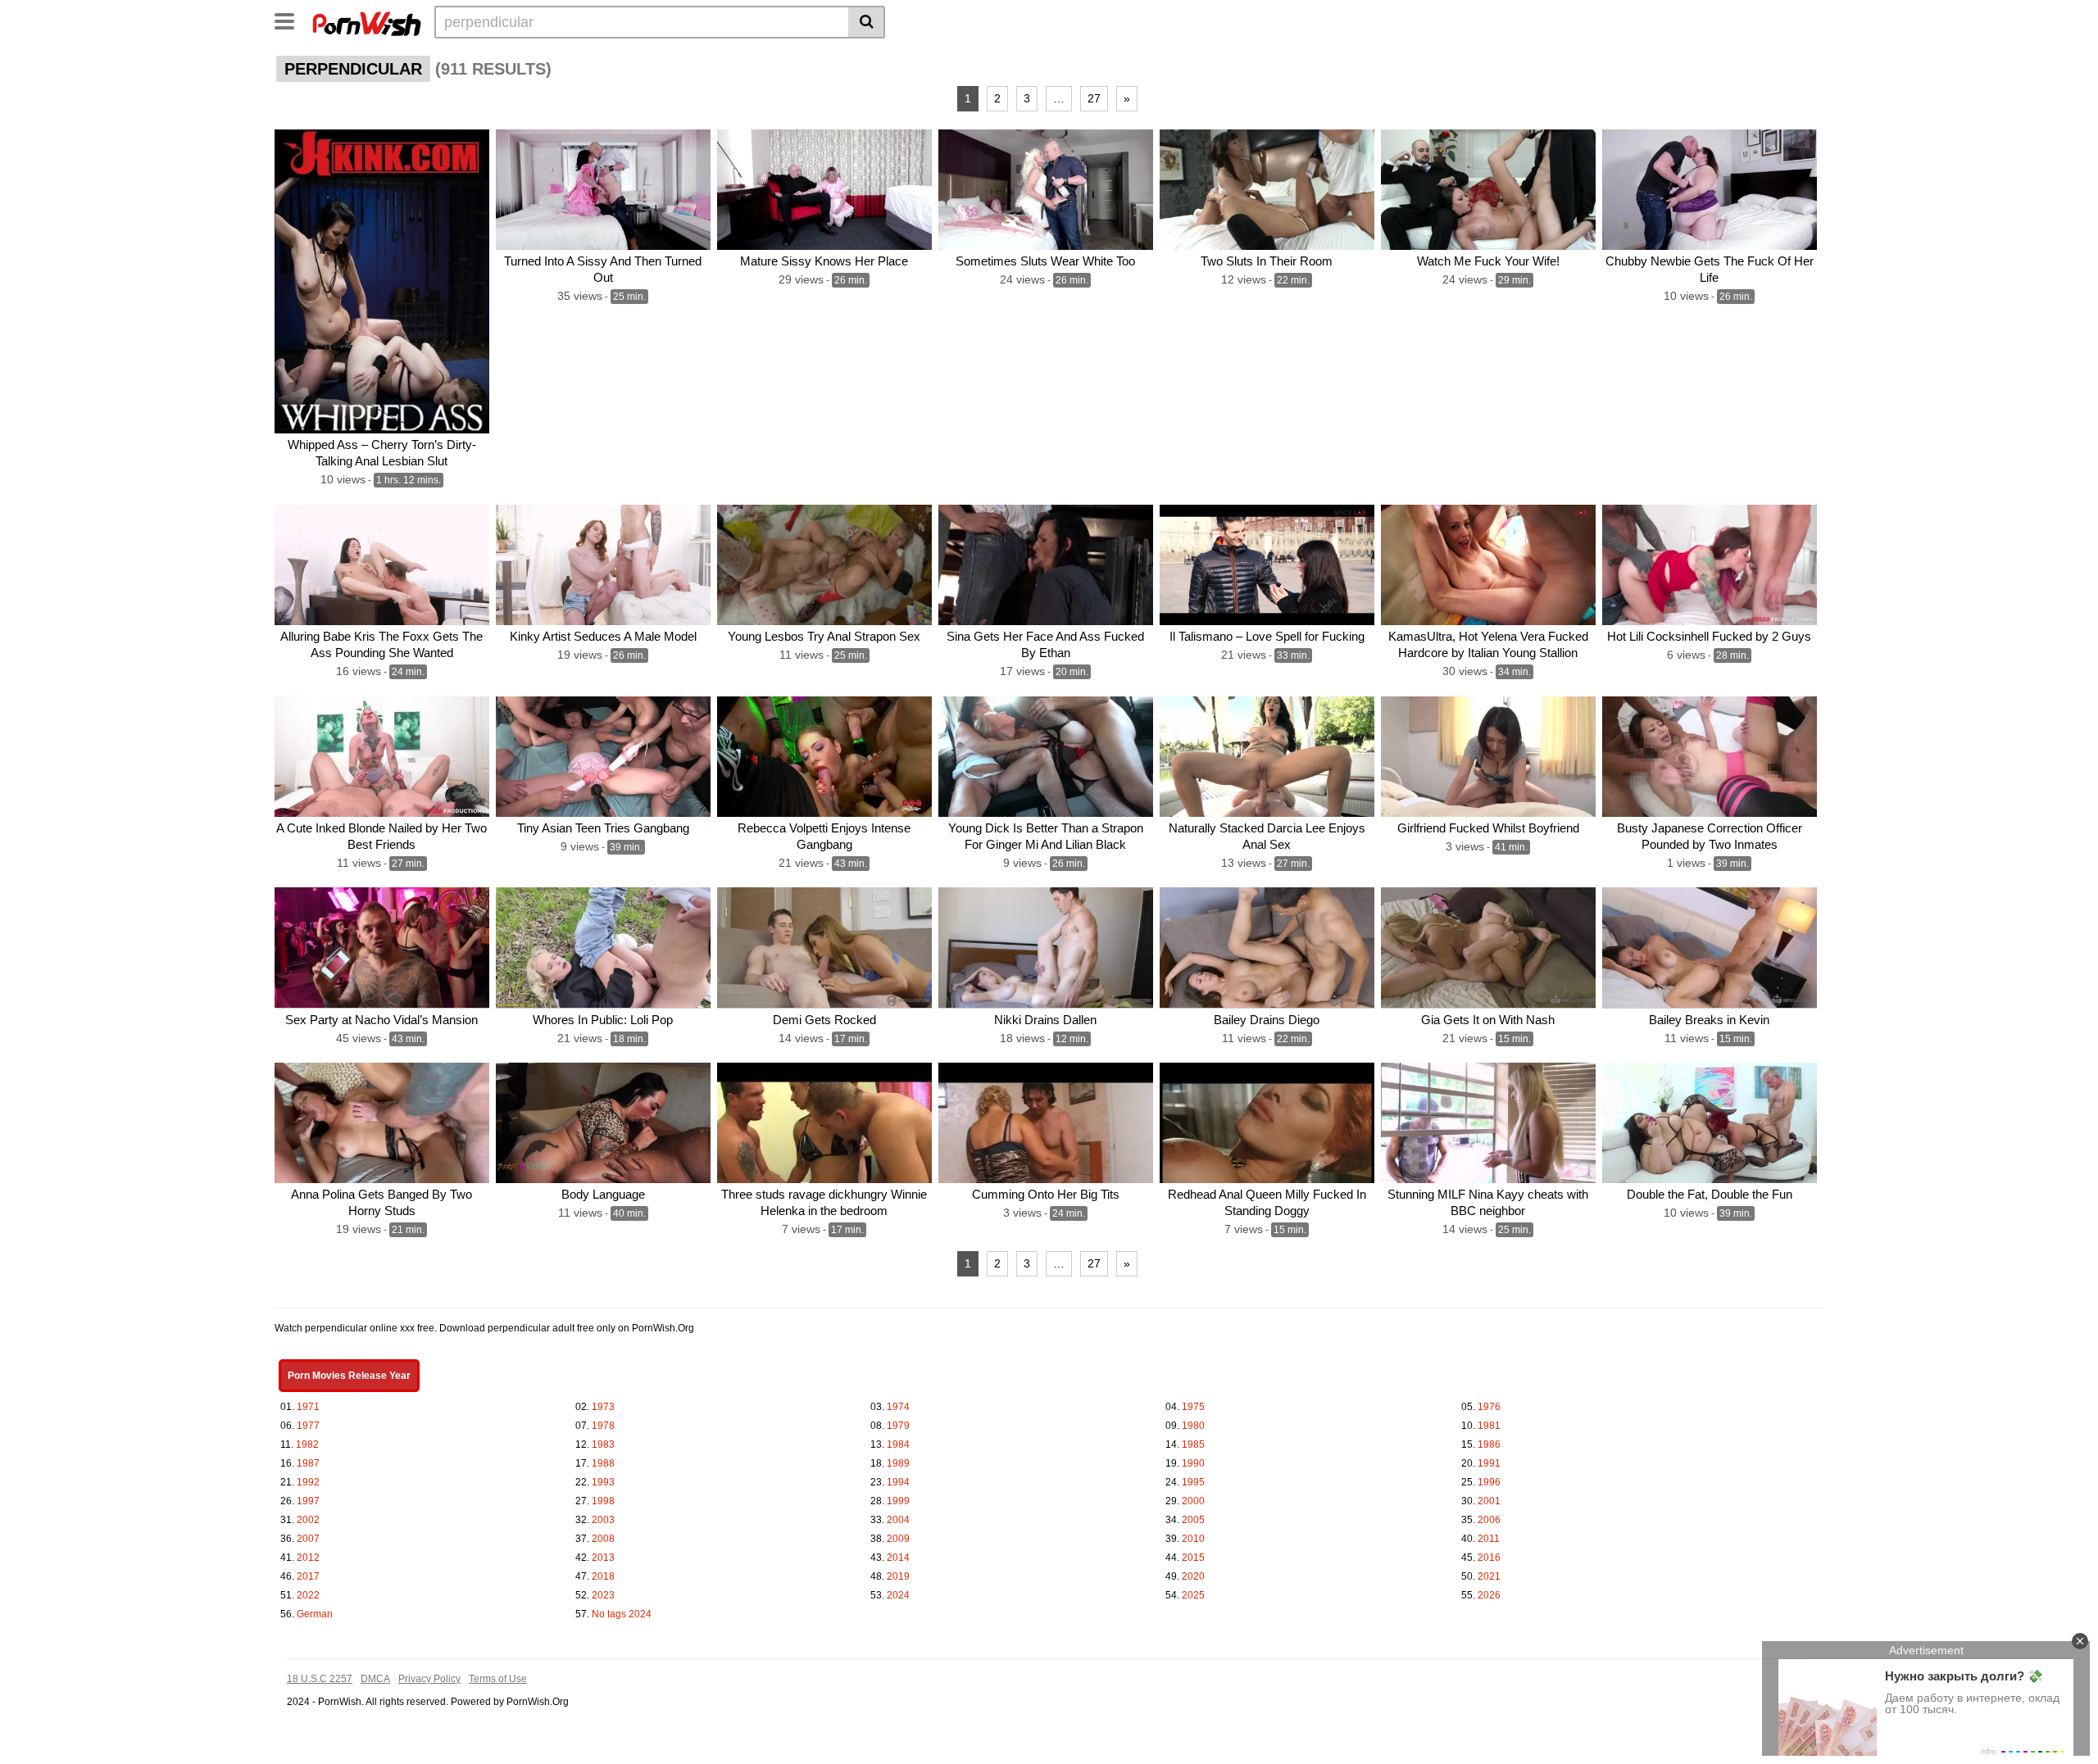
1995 (1193, 1482)
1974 (898, 1407)
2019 (898, 1576)
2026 (1489, 1595)
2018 (603, 1576)
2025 (1193, 1595)
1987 (308, 1463)
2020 (1193, 1576)
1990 (1193, 1463)
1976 (1489, 1407)
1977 (308, 1426)
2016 (1489, 1558)
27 (1094, 98)
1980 (1193, 1426)
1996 (1489, 1482)
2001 (1489, 1501)
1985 (1193, 1444)
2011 (1489, 1539)
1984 (898, 1444)
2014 (898, 1558)
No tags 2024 (622, 1614)
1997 (308, 1501)
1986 (1489, 1444)
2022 (308, 1595)
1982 (307, 1444)
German (315, 1614)
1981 (1489, 1426)
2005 (1193, 1520)
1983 (603, 1444)
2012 (308, 1558)
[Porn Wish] (366, 21)
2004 (898, 1520)
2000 (1193, 1501)
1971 (308, 1407)
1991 (1489, 1463)
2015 (1193, 1558)
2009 (898, 1539)
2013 (603, 1558)
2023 (603, 1595)
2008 (603, 1539)
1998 (603, 1501)
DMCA (375, 1679)
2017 (308, 1576)
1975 (1193, 1407)
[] (867, 22)
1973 (603, 1407)
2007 (308, 1539)
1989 (898, 1463)
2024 (898, 1595)
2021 (1489, 1576)
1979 (898, 1426)
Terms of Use (498, 1679)
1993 (603, 1482)
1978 (603, 1426)
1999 (898, 1501)
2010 (1193, 1539)
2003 (603, 1520)
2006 (1489, 1520)
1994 (898, 1482)
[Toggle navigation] (291, 20)
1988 (603, 1463)
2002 (308, 1520)
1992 (308, 1482)
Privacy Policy (429, 1679)
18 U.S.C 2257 (320, 1679)
